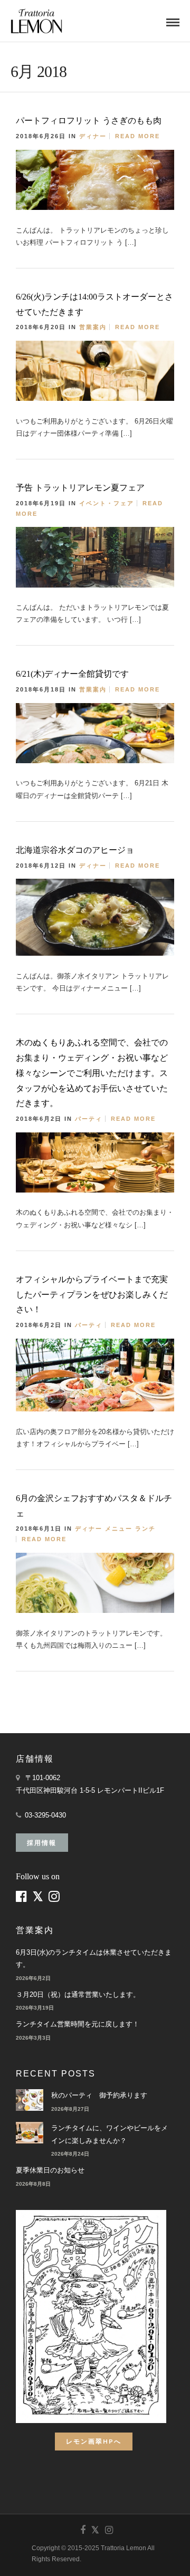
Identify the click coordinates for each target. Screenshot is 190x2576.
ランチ (145, 1529)
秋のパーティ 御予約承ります (99, 2095)
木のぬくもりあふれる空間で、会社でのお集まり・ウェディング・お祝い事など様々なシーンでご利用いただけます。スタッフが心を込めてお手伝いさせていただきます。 (92, 1073)
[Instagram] (109, 2530)
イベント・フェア (107, 503)
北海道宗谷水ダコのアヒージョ (75, 850)
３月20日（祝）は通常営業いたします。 (78, 1995)
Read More (137, 136)
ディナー (93, 136)
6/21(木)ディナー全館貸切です (72, 674)
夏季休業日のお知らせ (50, 2170)
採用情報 (42, 1843)
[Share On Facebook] (37, 239)
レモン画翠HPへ (94, 2441)
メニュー (119, 1529)
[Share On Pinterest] (67, 239)
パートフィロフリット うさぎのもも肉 (89, 121)
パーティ (89, 1119)
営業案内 (93, 327)
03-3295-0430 (45, 1815)
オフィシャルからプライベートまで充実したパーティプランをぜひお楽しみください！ (92, 1295)
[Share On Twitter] (51, 239)
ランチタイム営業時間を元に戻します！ (78, 2024)
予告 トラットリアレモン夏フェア (80, 488)
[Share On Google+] (84, 239)
